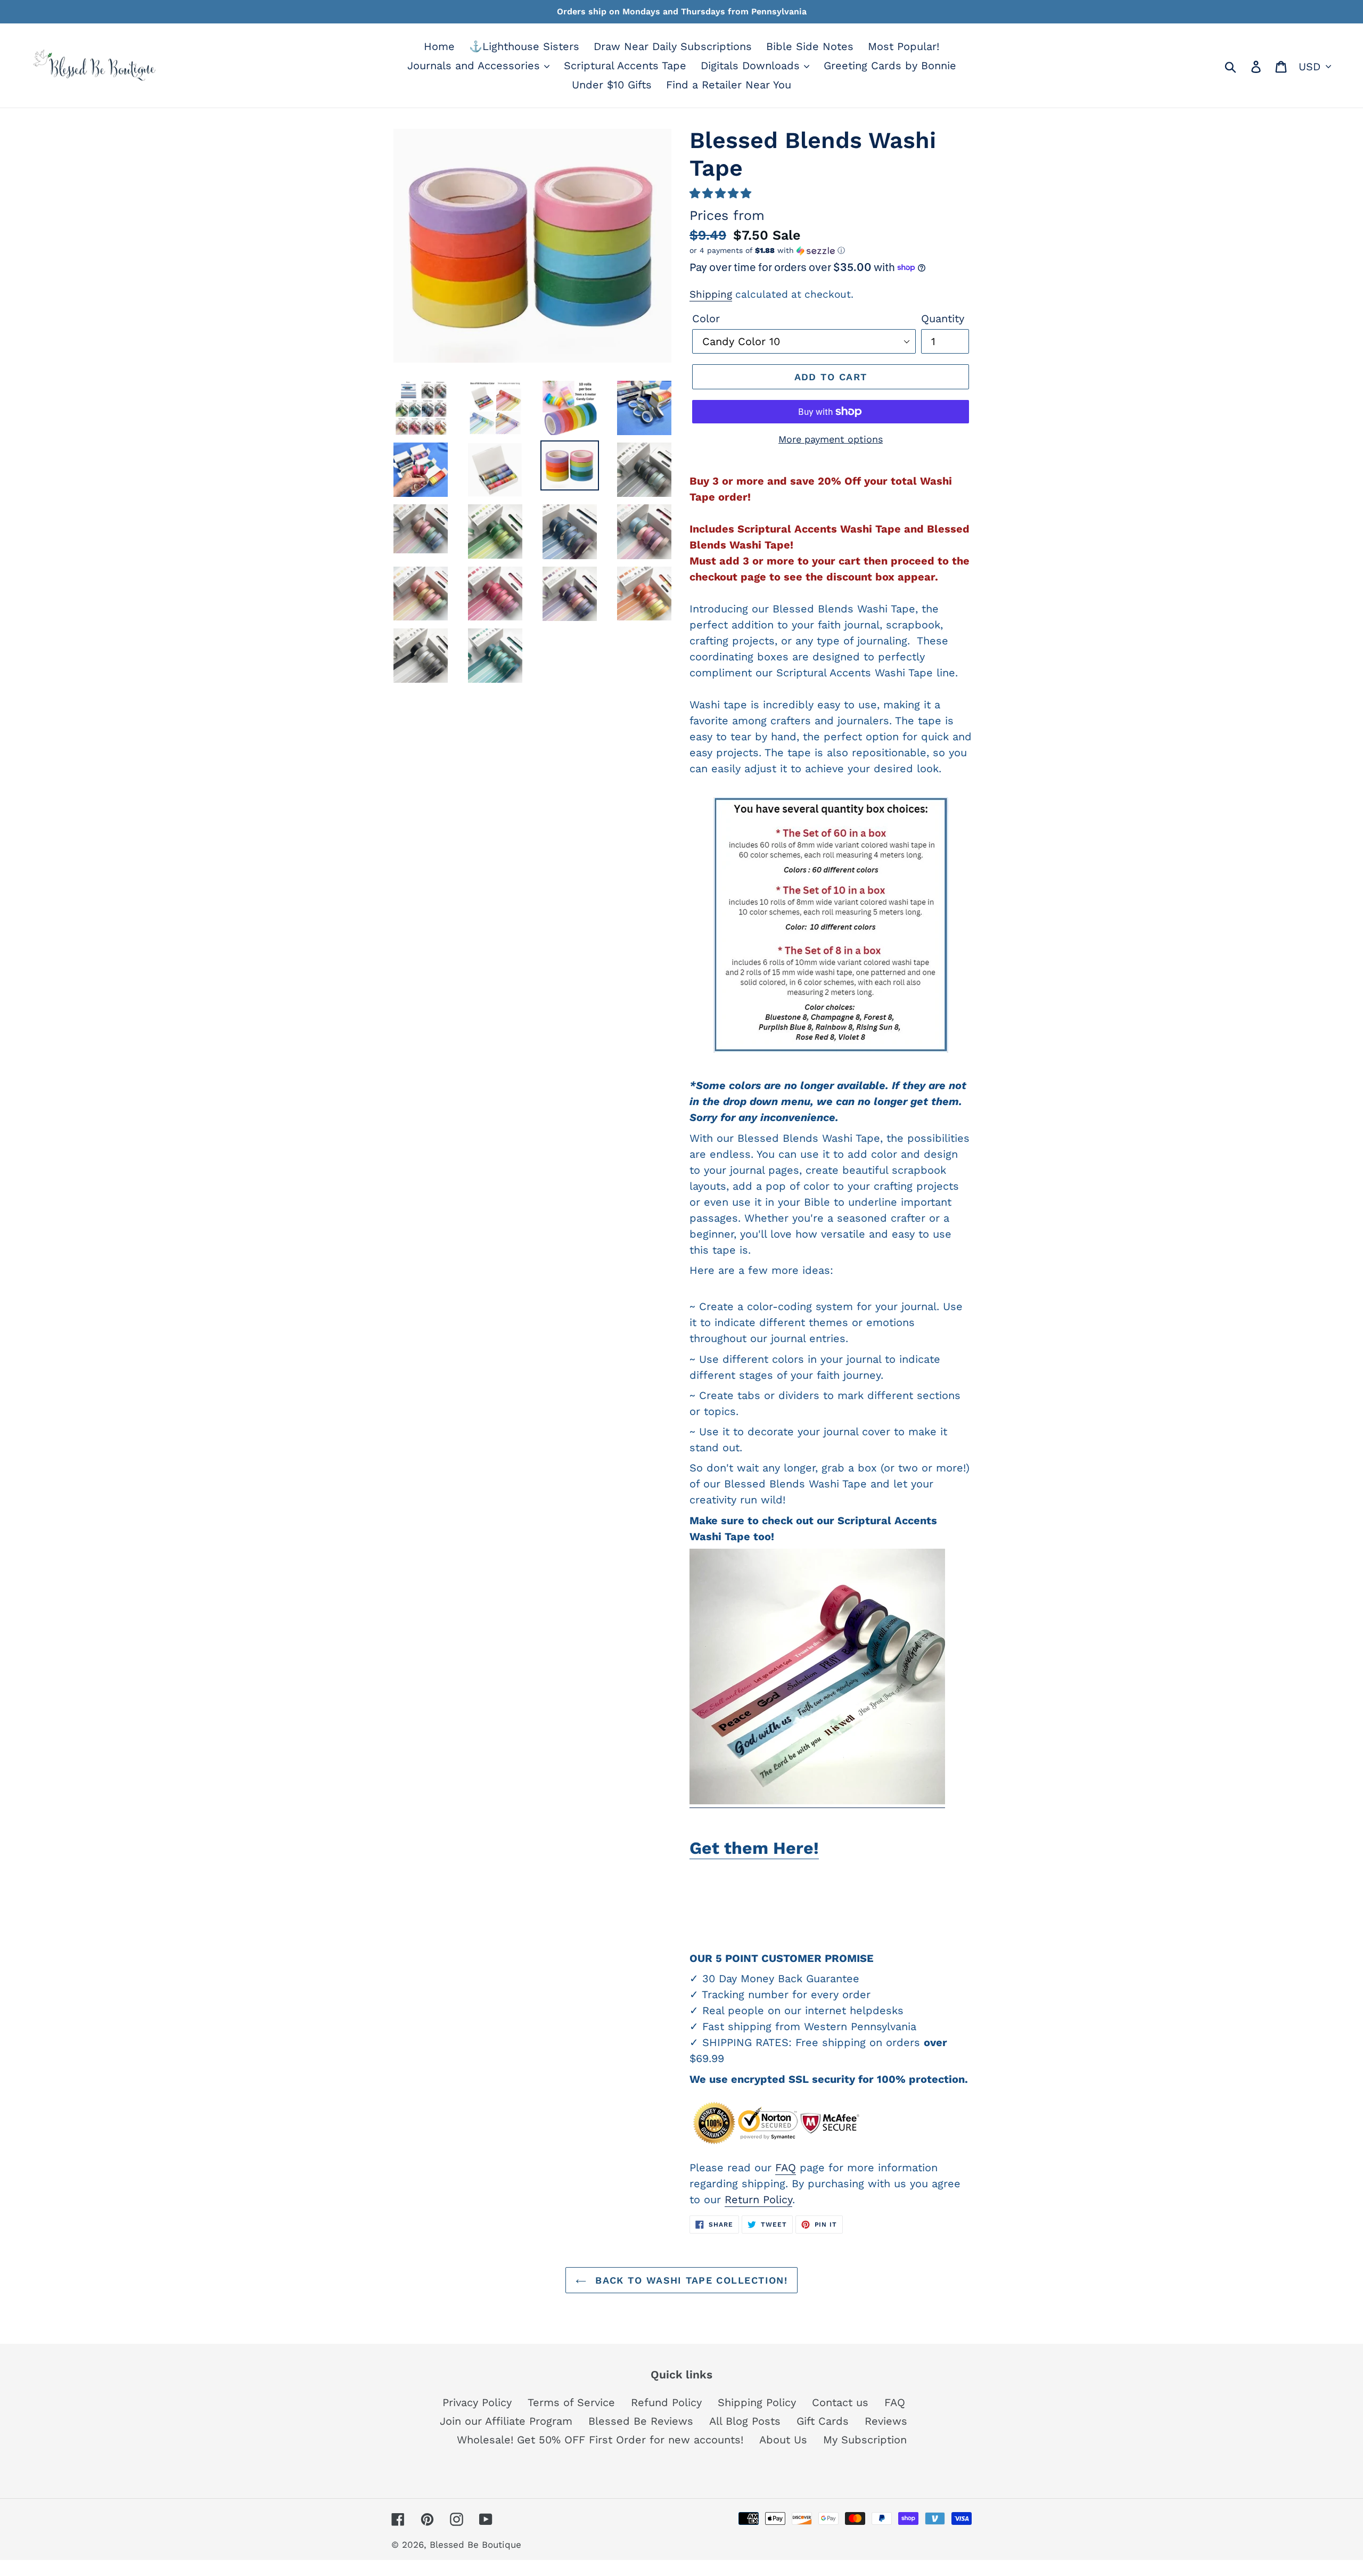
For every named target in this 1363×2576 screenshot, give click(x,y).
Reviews (886, 2421)
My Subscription (865, 2440)
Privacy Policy (477, 2402)
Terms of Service (571, 2402)
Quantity (943, 318)
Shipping (711, 294)
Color (706, 318)
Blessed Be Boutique (475, 2545)
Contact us (840, 2402)
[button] (720, 193)
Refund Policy (666, 2402)
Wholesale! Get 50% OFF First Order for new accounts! (600, 2440)
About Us (783, 2440)
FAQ (786, 2168)
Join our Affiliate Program (506, 2421)
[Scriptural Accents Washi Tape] (817, 1801)
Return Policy (758, 2199)
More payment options (831, 439)
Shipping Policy (757, 2402)
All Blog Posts (745, 2421)
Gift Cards (823, 2421)
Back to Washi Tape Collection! (690, 2280)
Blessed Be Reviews (641, 2421)
